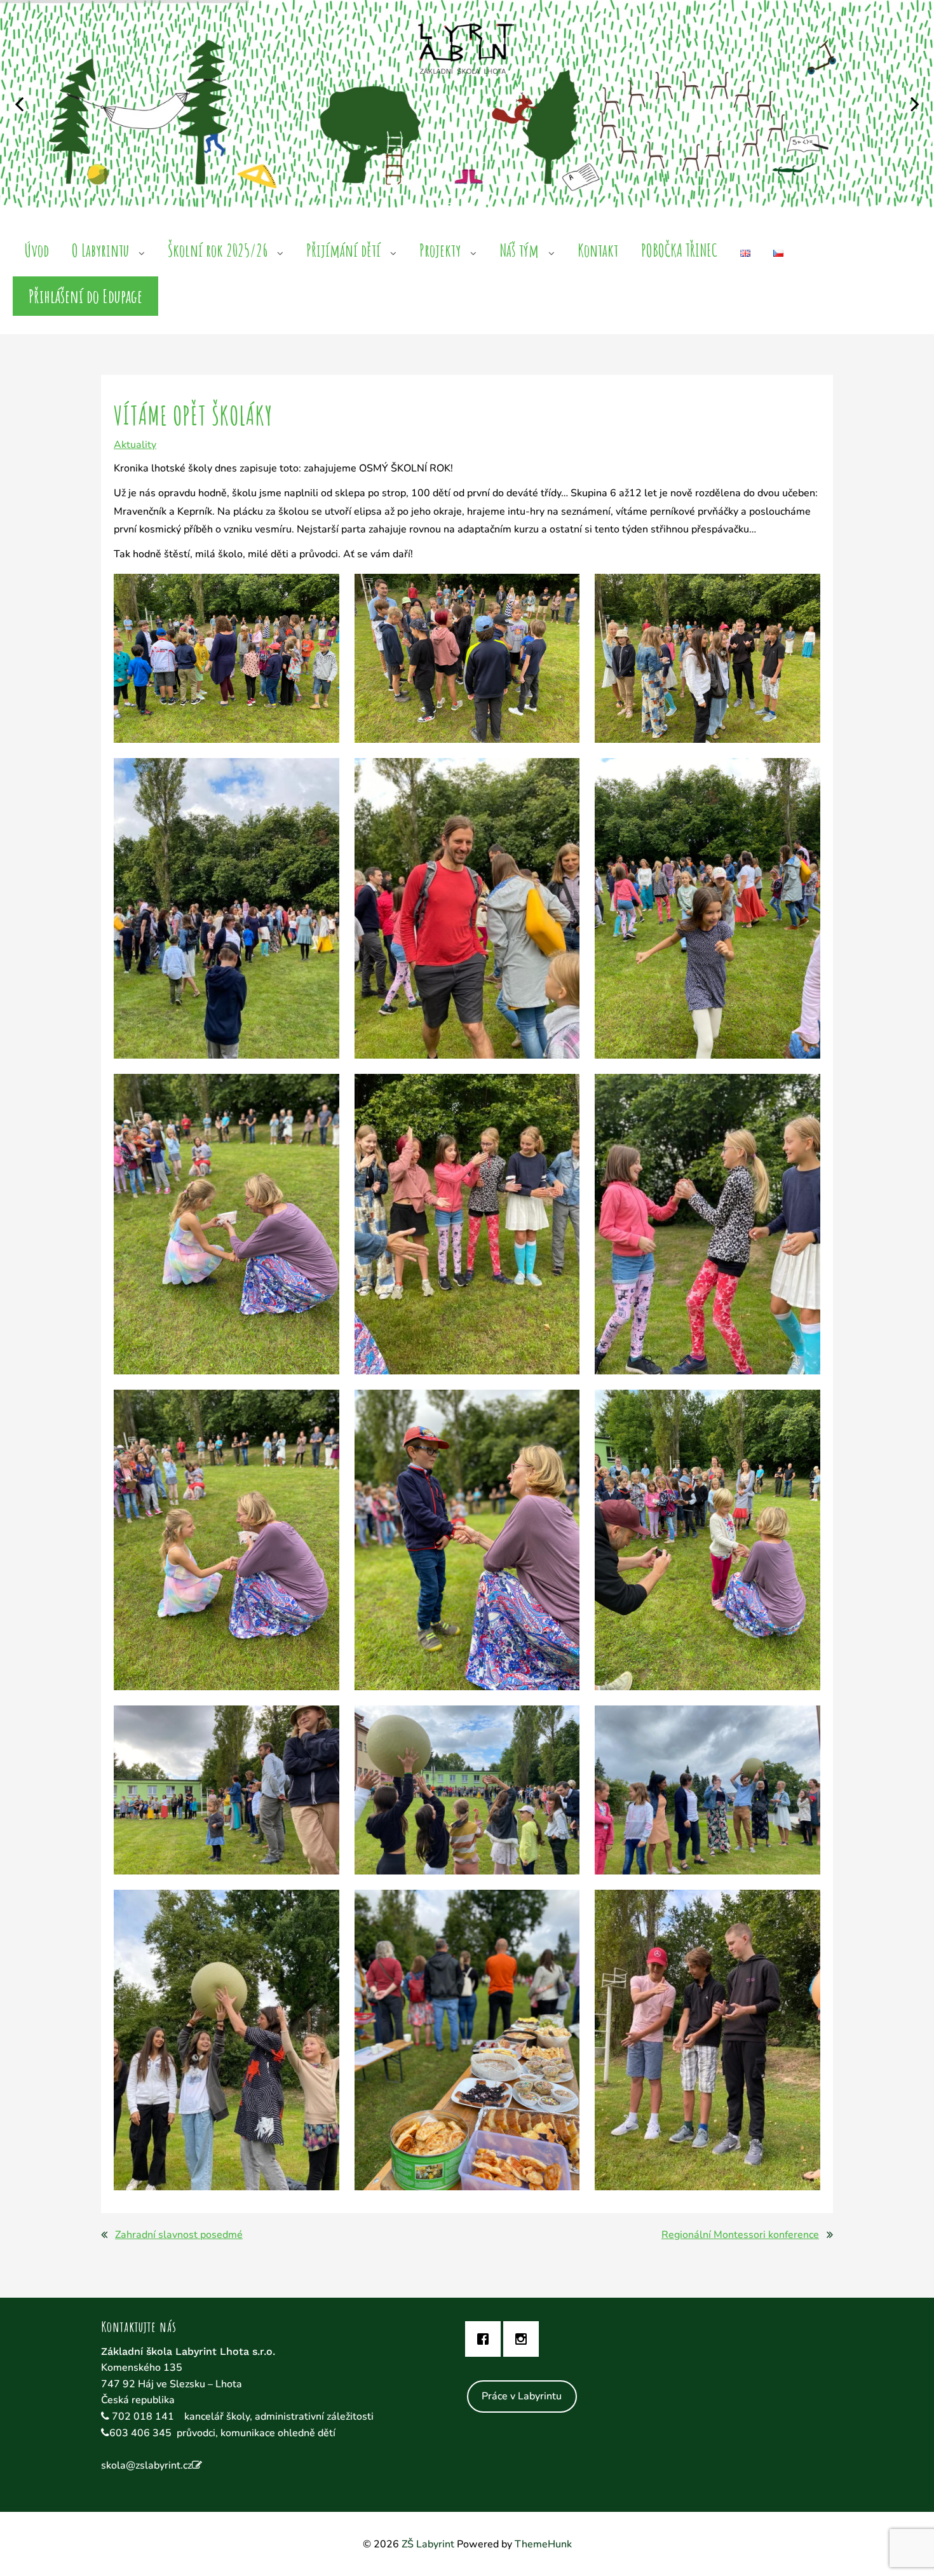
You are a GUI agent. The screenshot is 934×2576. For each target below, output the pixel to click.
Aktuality (135, 445)
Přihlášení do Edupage (85, 296)
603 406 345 (140, 2433)
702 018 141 (144, 2417)
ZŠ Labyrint (428, 2544)
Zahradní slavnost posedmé (179, 2235)
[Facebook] (486, 2339)
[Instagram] (524, 2339)
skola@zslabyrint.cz (146, 2465)
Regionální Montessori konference (740, 2235)
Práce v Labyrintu (522, 2396)
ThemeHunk (543, 2544)
